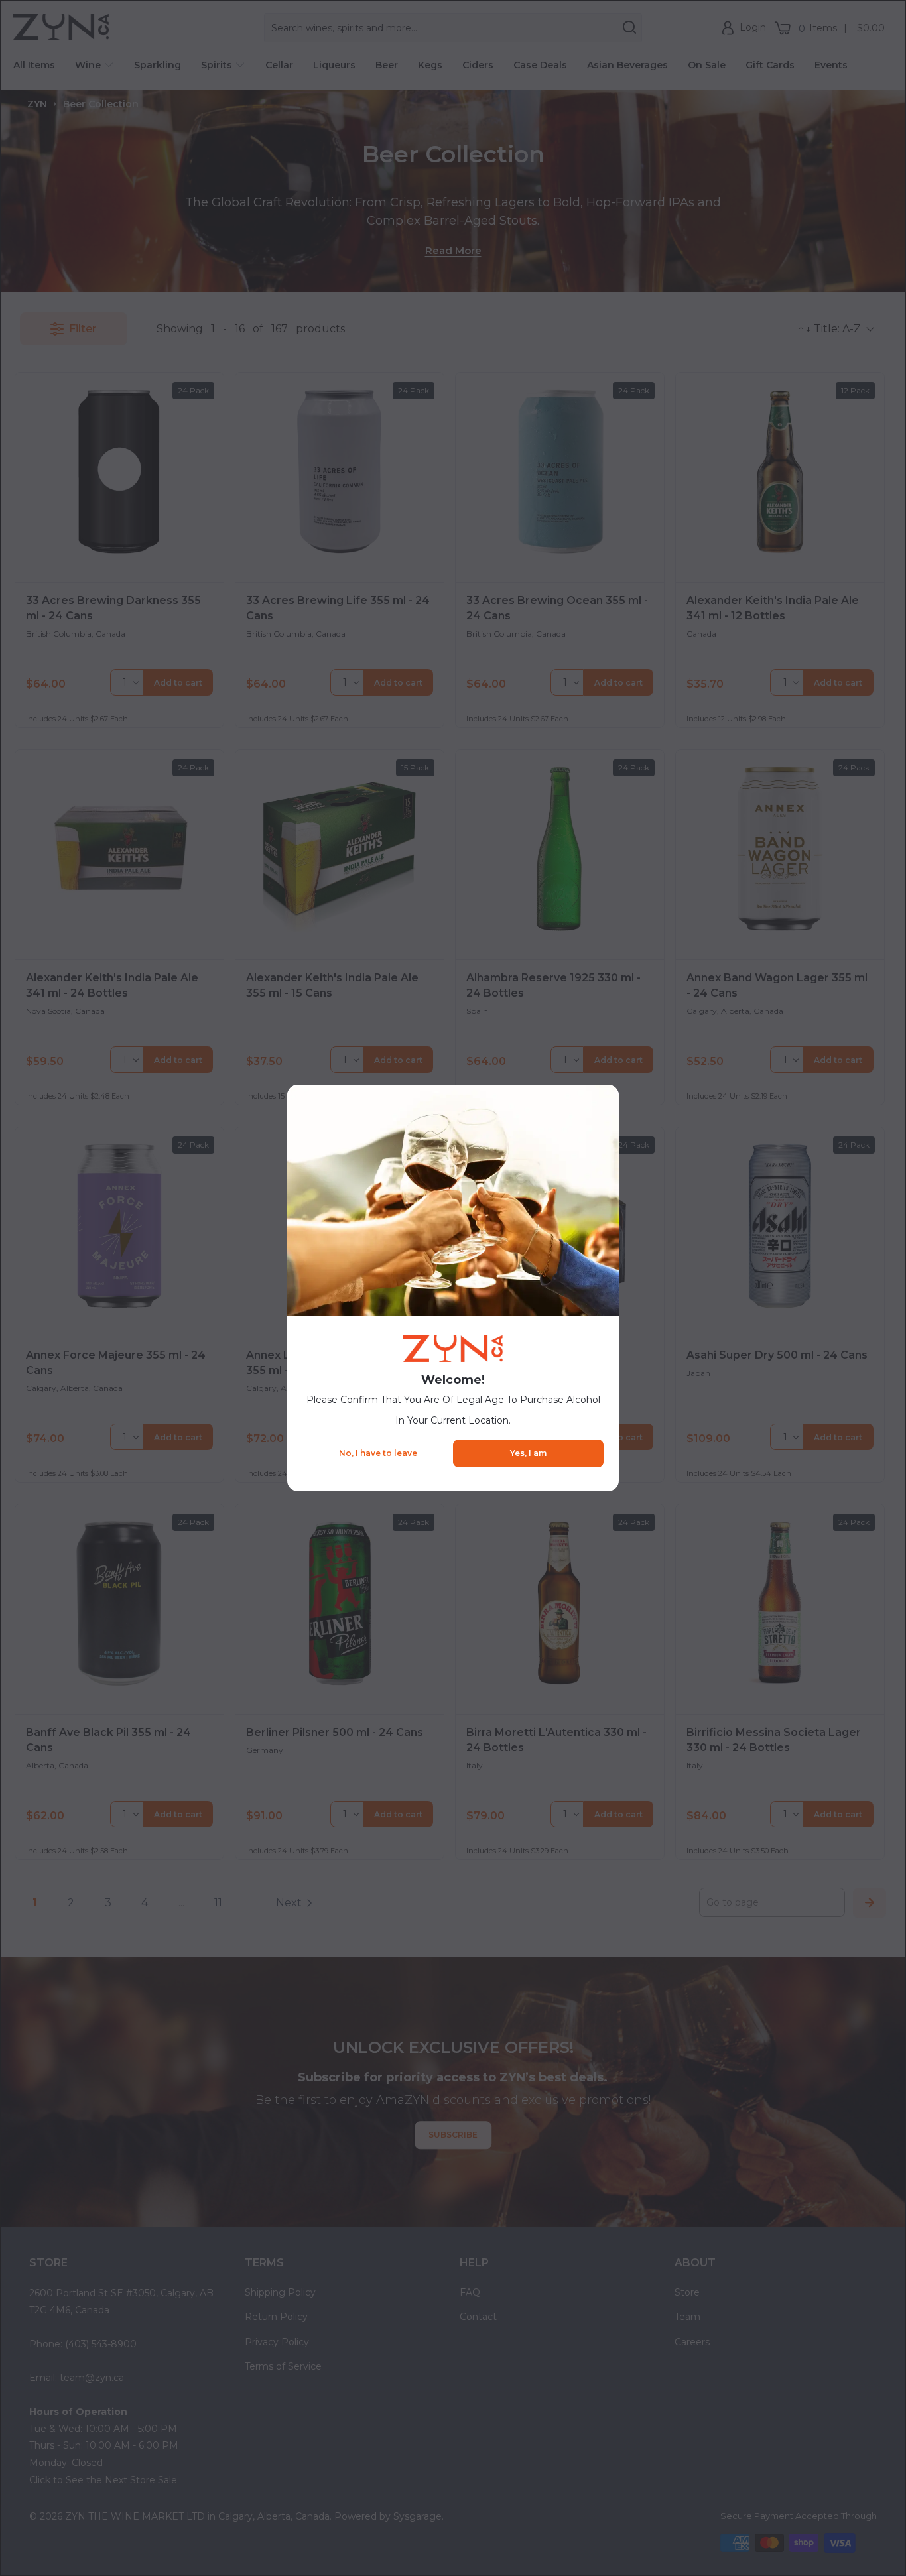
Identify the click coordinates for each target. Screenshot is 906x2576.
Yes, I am (528, 1453)
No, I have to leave (378, 1453)
